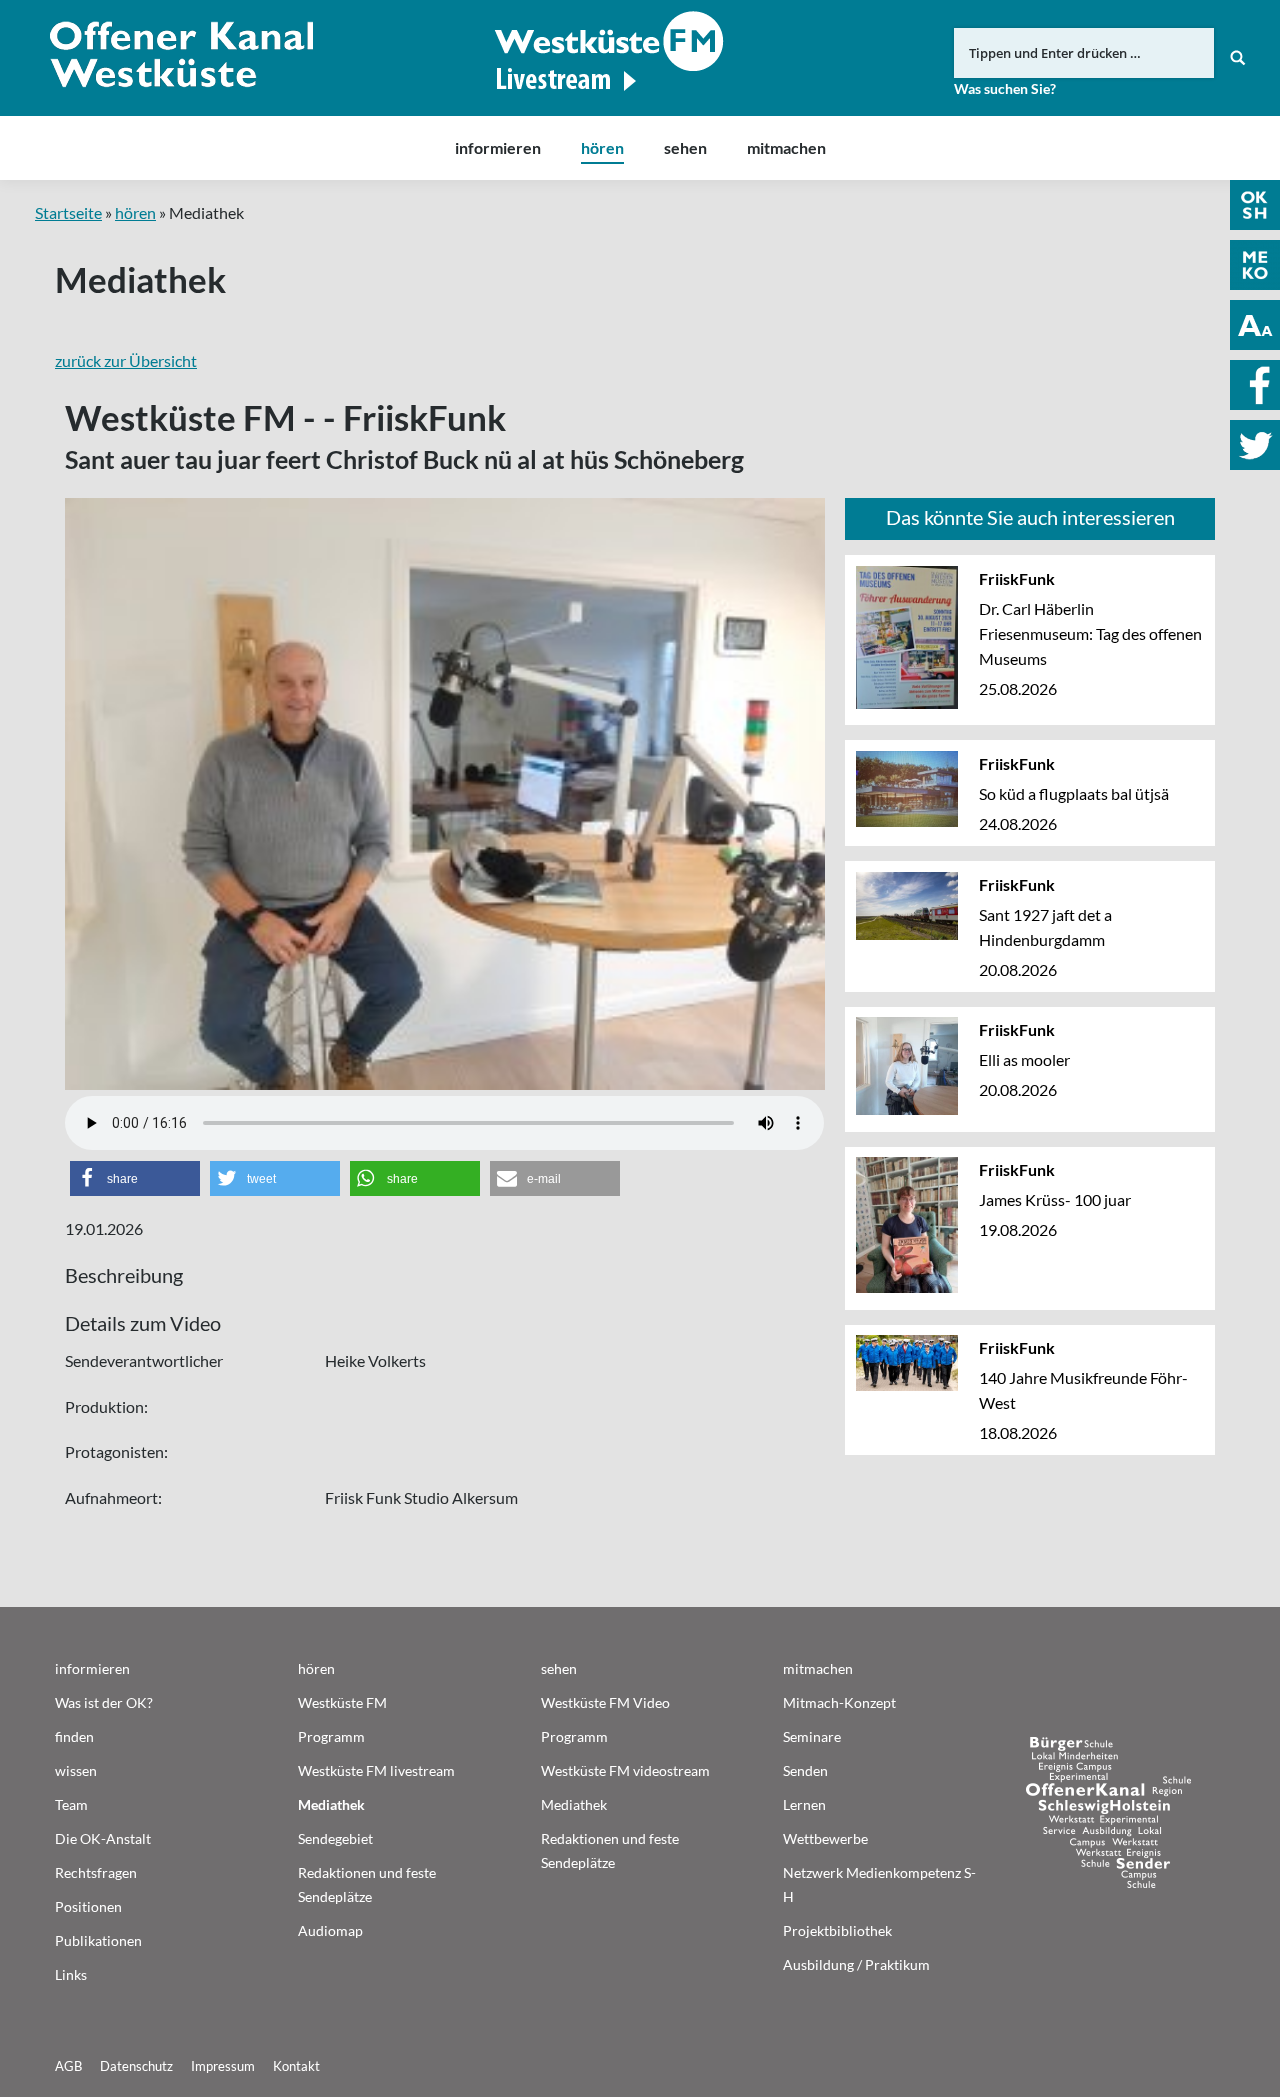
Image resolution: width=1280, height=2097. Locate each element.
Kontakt (296, 2066)
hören (135, 212)
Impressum (223, 2066)
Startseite (68, 212)
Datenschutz (136, 2066)
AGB (68, 2066)
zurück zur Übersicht (126, 360)
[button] (135, 1178)
